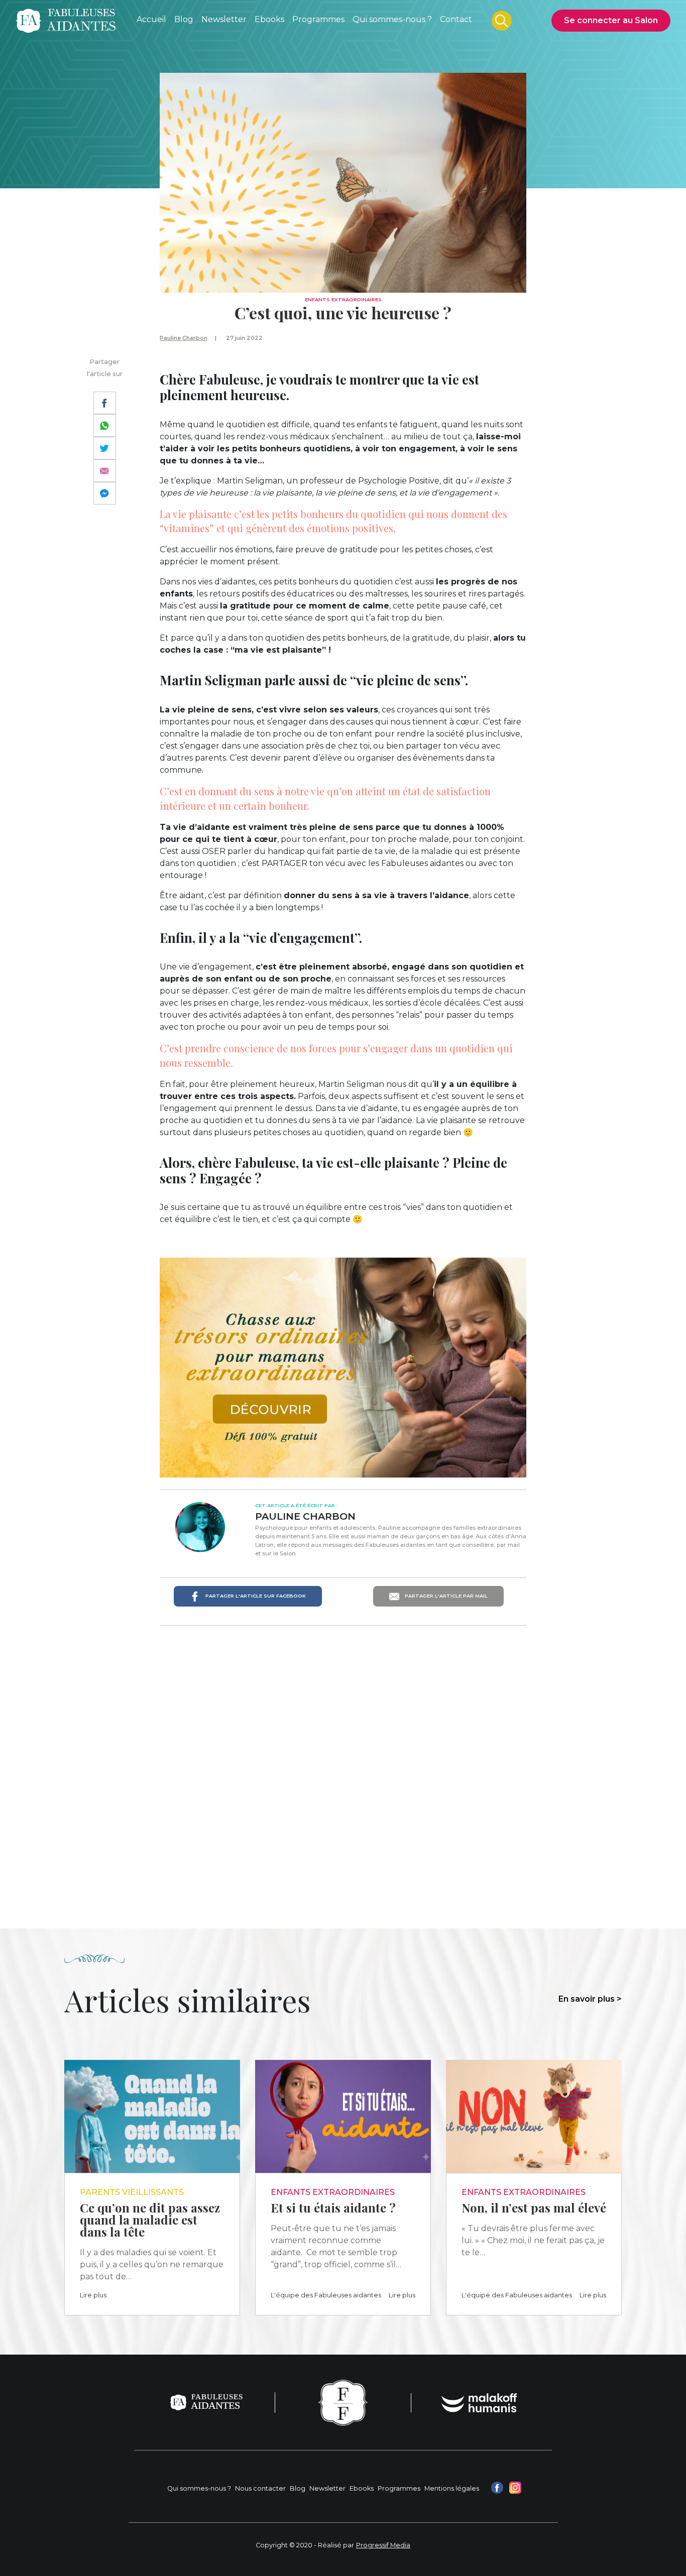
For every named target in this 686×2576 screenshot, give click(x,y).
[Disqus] (343, 1763)
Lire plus (93, 2295)
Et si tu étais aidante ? (333, 2207)
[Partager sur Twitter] (105, 448)
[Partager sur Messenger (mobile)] (105, 493)
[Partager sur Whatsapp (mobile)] (105, 425)
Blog (298, 2488)
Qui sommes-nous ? (199, 2488)
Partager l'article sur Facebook (255, 1596)
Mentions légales (452, 2488)
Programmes (399, 2488)
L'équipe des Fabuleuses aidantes (326, 2295)
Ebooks (362, 2488)
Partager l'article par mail (445, 1596)
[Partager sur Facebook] (105, 403)
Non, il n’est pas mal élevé (534, 2207)
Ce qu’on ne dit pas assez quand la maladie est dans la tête (150, 2220)
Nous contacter (260, 2488)
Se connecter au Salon (611, 20)
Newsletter (327, 2488)
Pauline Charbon (184, 338)
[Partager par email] (105, 471)
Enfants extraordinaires (343, 299)
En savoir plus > (590, 1999)
